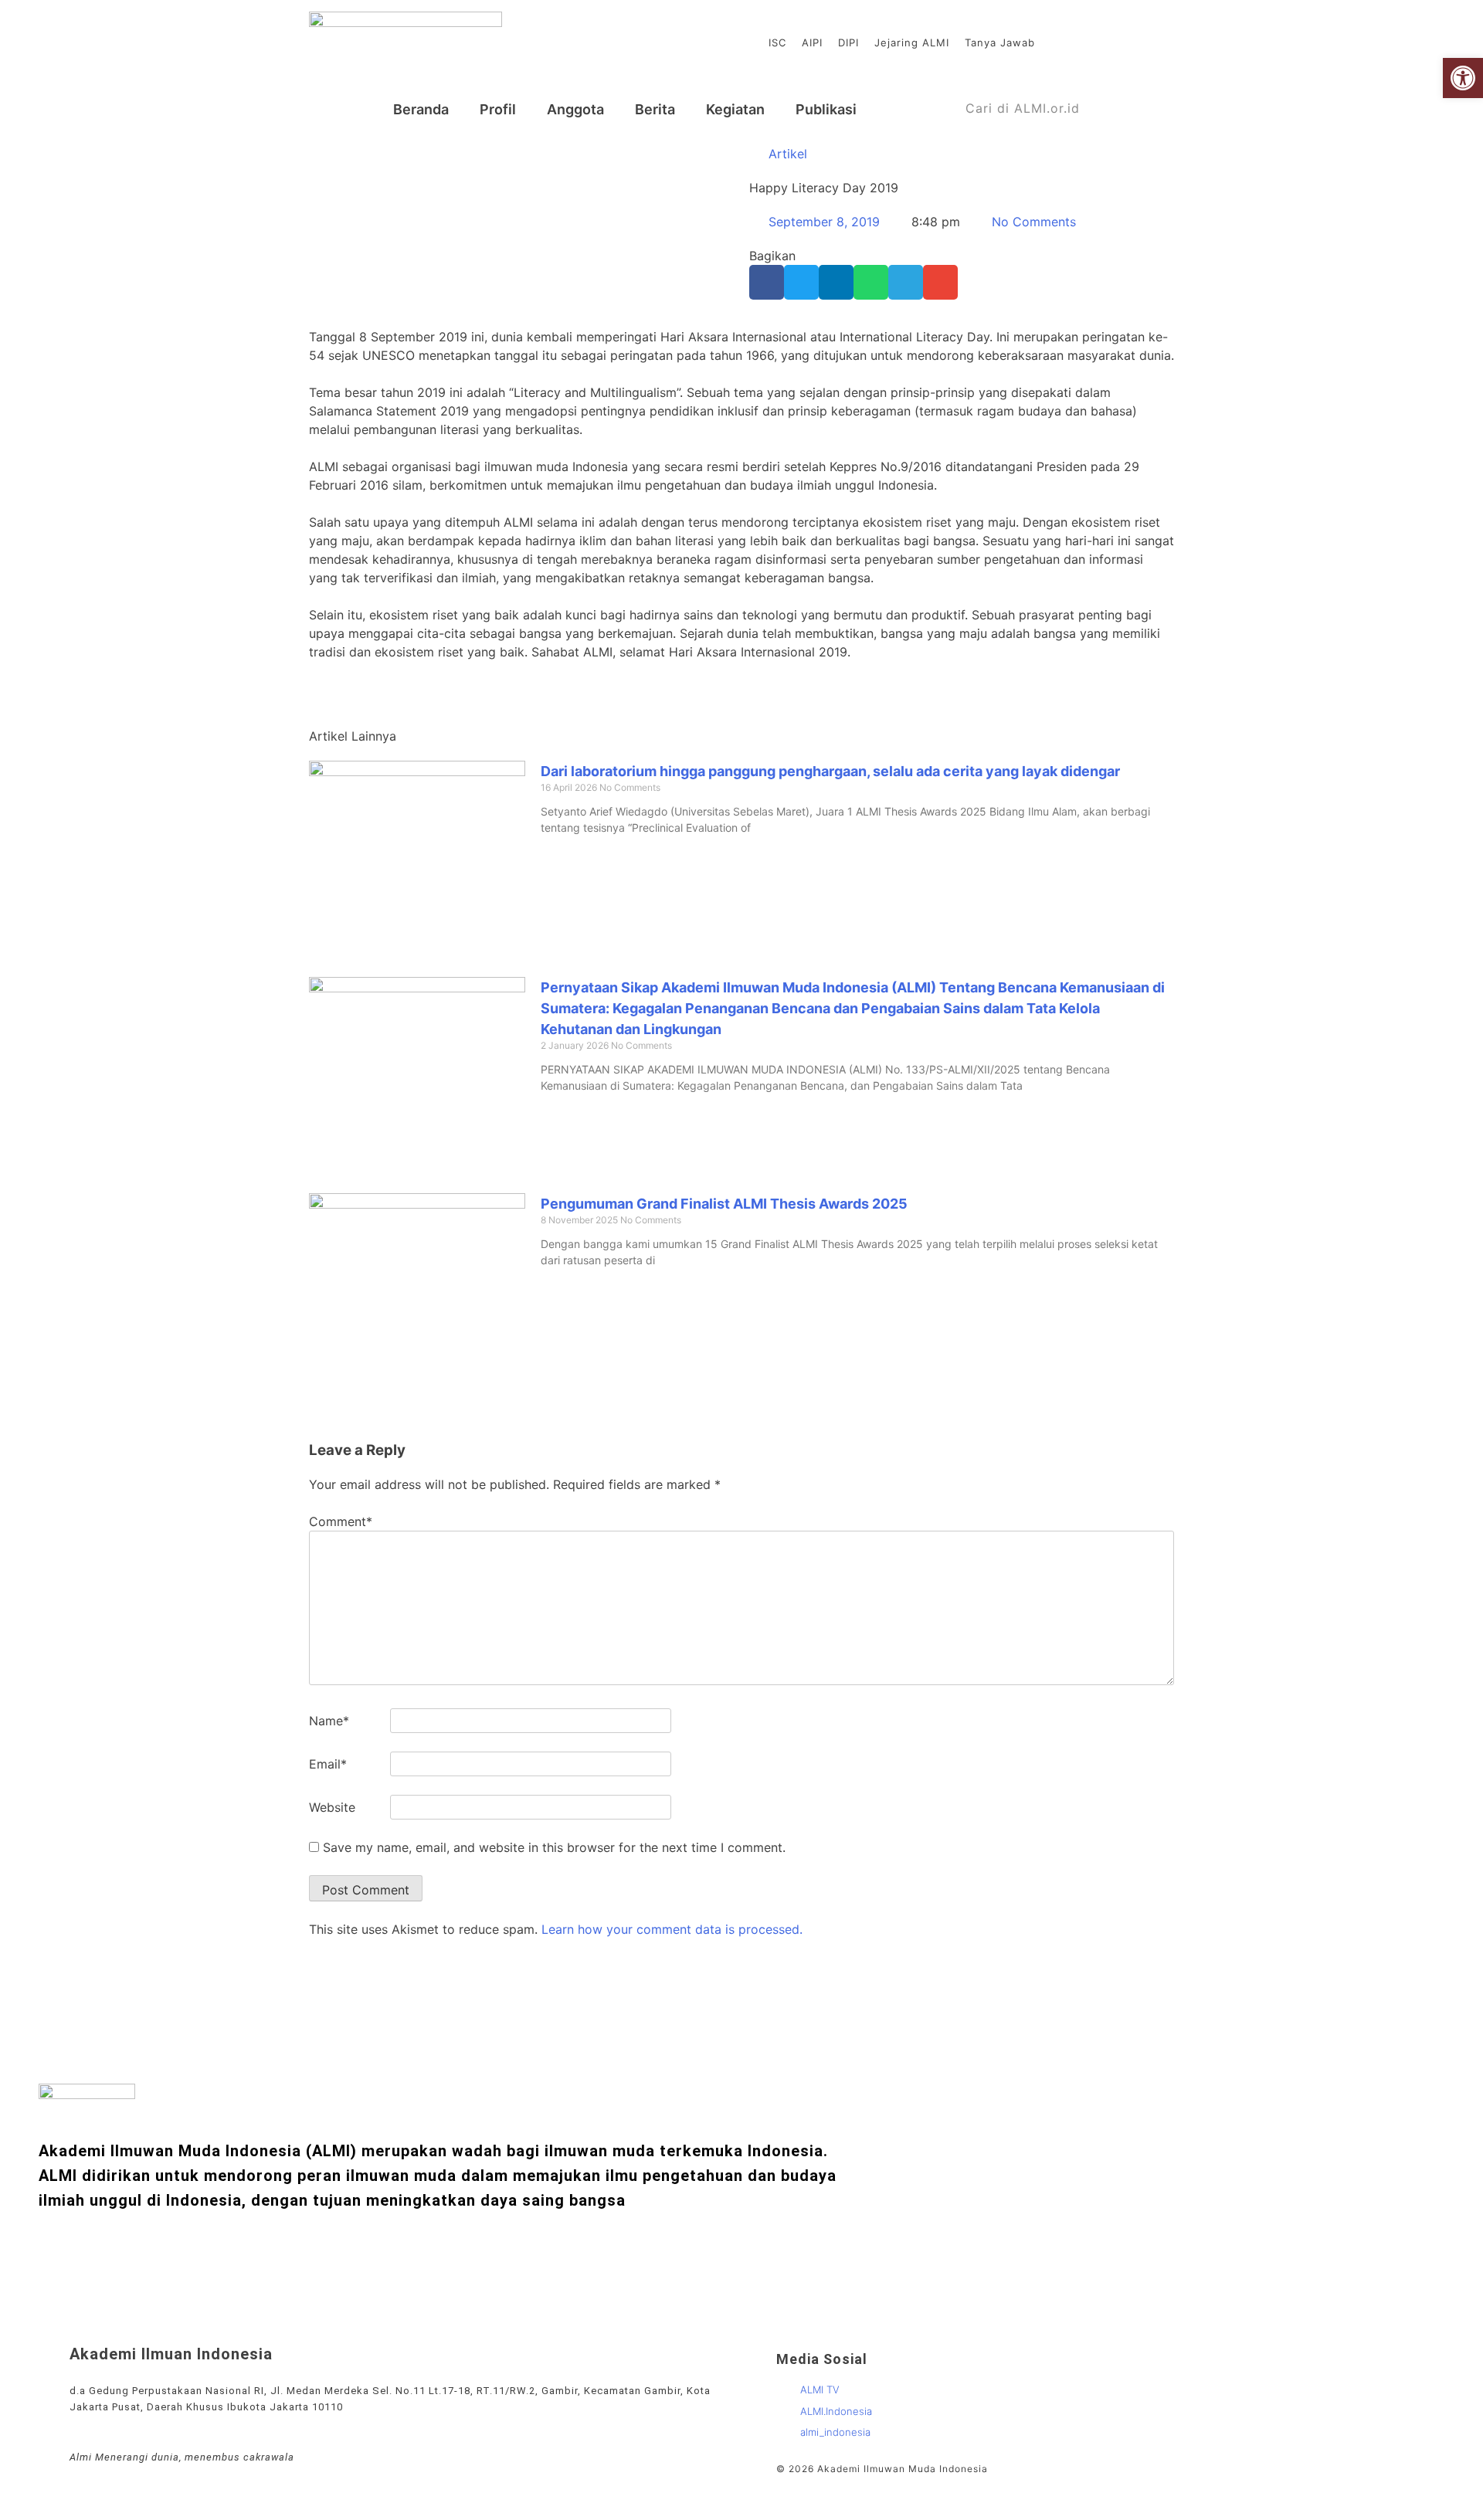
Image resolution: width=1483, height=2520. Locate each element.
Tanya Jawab (1000, 42)
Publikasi (826, 109)
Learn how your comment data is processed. (672, 1929)
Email (328, 1764)
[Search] (1158, 109)
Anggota (575, 109)
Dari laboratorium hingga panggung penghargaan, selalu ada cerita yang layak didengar (830, 771)
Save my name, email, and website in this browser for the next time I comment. (554, 1847)
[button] (767, 282)
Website (332, 1807)
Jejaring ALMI (912, 42)
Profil (498, 109)
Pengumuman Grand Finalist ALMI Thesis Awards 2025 (724, 1204)
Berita (655, 109)
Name (329, 1721)
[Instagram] (1133, 42)
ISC (777, 42)
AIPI (812, 42)
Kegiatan (735, 109)
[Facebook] (1109, 42)
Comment (341, 1521)
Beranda (421, 109)
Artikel (788, 154)
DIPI (848, 42)
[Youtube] (1085, 42)
